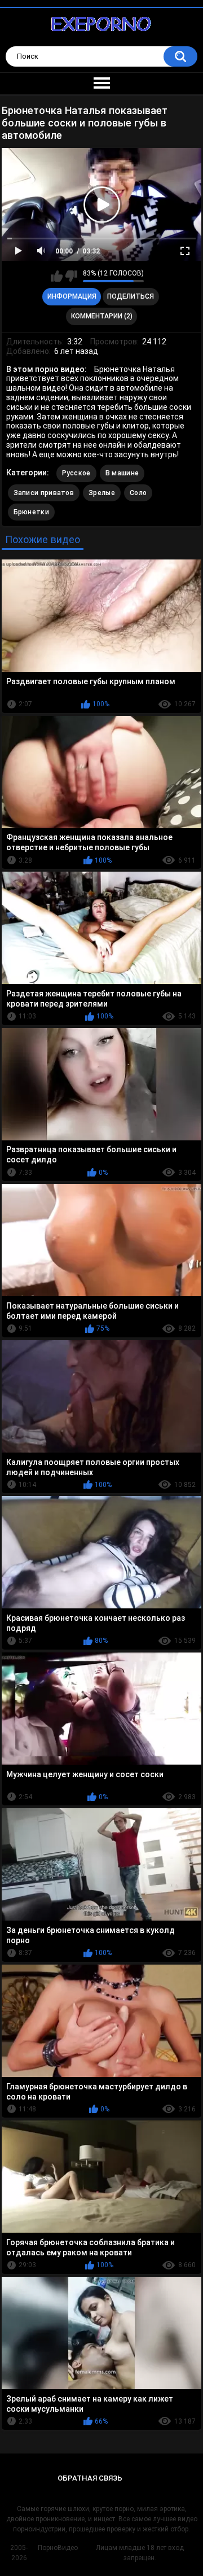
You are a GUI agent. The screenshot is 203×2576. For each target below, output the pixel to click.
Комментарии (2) (102, 316)
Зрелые (102, 493)
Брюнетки (31, 512)
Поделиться (131, 296)
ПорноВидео (58, 2548)
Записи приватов (44, 493)
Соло (138, 493)
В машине (122, 473)
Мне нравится (57, 276)
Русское (76, 473)
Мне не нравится (71, 276)
